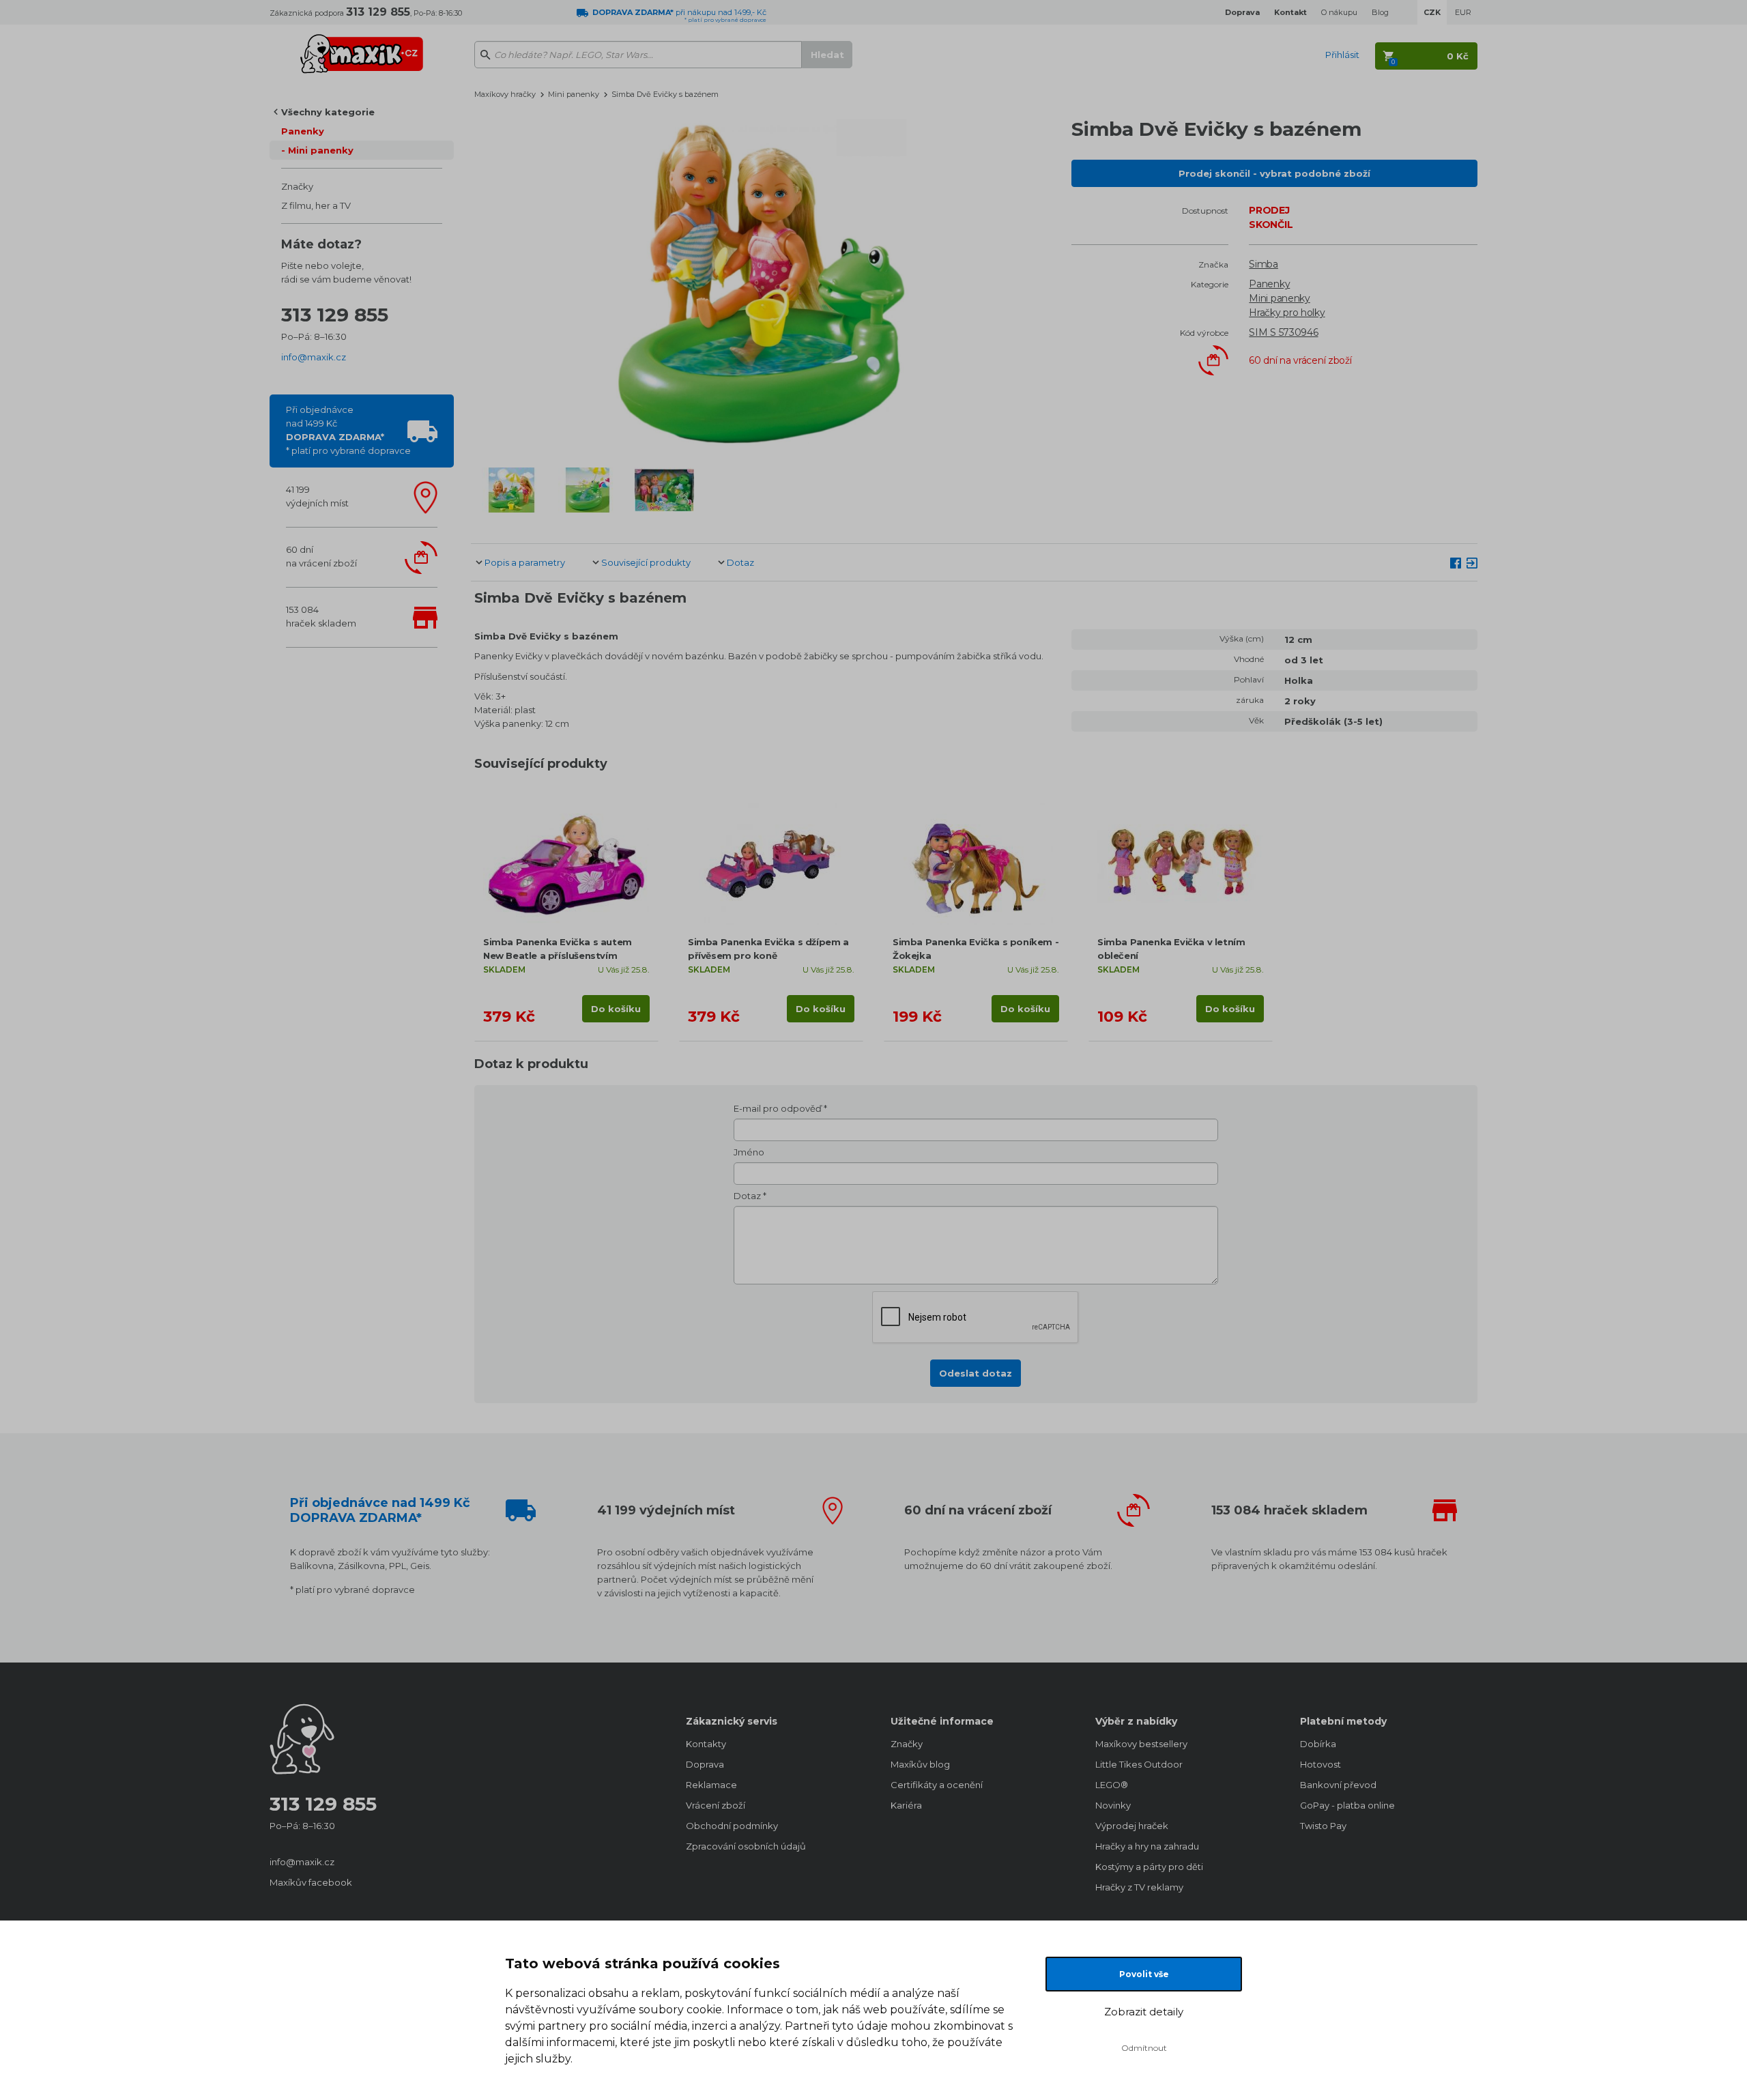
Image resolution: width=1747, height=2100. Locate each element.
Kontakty (706, 1744)
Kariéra (906, 1805)
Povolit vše (1144, 1974)
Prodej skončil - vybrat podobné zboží (1274, 173)
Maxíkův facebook (311, 1882)
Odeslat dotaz (976, 1373)
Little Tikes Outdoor (1139, 1764)
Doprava (705, 1764)
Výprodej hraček (1132, 1826)
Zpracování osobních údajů (746, 1846)
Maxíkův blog (920, 1764)
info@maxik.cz (314, 357)
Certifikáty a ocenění (937, 1785)
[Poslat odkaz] (1472, 562)
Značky (297, 186)
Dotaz (740, 562)
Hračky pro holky (1287, 313)
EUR (1463, 12)
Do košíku (616, 1009)
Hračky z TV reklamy (1139, 1887)
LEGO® (1112, 1785)
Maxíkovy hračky (505, 94)
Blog (1380, 12)
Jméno (749, 1152)
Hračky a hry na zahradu (1147, 1846)
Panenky (303, 131)
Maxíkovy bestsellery (1141, 1744)
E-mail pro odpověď (778, 1108)
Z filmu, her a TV (316, 205)
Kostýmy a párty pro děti (1149, 1867)
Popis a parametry (525, 562)
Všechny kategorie (328, 112)
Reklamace (711, 1785)
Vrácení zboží (716, 1805)
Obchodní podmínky (732, 1826)
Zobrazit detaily (1144, 2012)
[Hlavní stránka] (362, 48)
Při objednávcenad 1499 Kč (348, 430)
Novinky (1113, 1805)
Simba (1264, 264)
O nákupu (1339, 12)
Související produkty (646, 562)
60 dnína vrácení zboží (321, 556)
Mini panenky (321, 150)
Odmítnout (1144, 2048)
